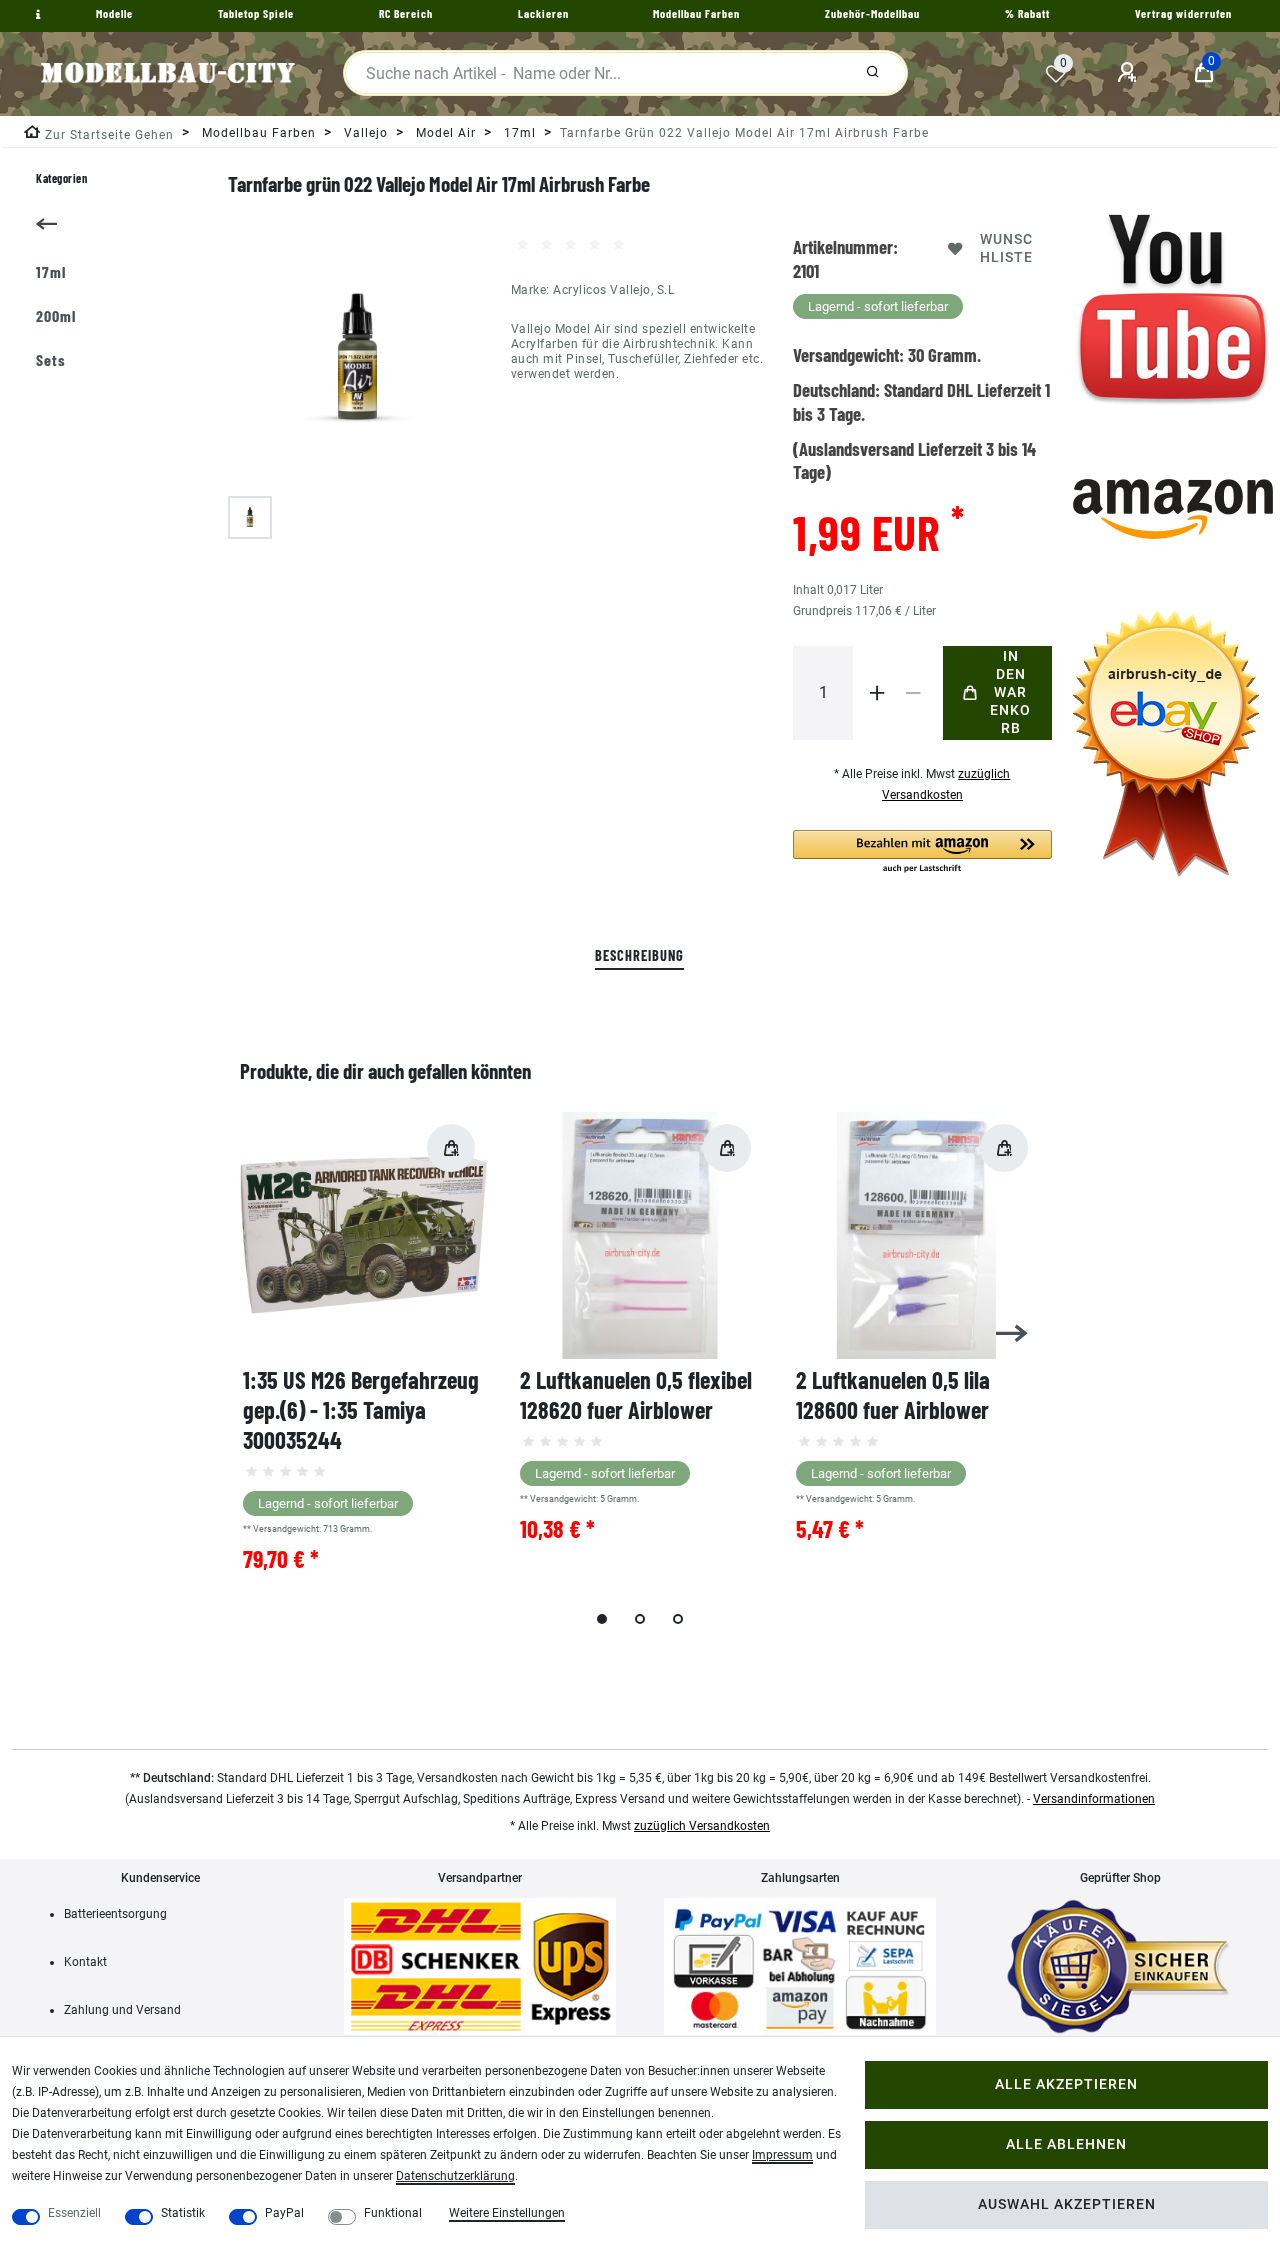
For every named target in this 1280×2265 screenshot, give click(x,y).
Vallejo (364, 133)
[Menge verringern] (913, 693)
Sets (51, 359)
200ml (56, 315)
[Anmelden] (1130, 73)
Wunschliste (1006, 248)
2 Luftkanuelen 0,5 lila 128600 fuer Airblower (893, 1394)
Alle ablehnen (1066, 2144)
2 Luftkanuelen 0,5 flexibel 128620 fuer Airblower (636, 1394)
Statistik (183, 2213)
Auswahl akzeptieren (1067, 2204)
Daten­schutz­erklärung (455, 2176)
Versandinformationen (1094, 1799)
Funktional (393, 2213)
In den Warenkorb (1010, 692)
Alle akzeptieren (1066, 2084)
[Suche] (872, 73)
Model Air (444, 133)
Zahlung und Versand (122, 2010)
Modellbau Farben (257, 133)
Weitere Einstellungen (507, 2213)
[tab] (639, 956)
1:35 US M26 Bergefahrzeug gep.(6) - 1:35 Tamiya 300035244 (361, 1409)
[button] (922, 852)
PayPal (284, 2213)
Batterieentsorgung (115, 1914)
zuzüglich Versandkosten (702, 1826)
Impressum (782, 2155)
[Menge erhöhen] (877, 693)
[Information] (36, 15)
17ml (518, 133)
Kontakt (85, 1962)
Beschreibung (639, 955)
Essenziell (74, 2213)
